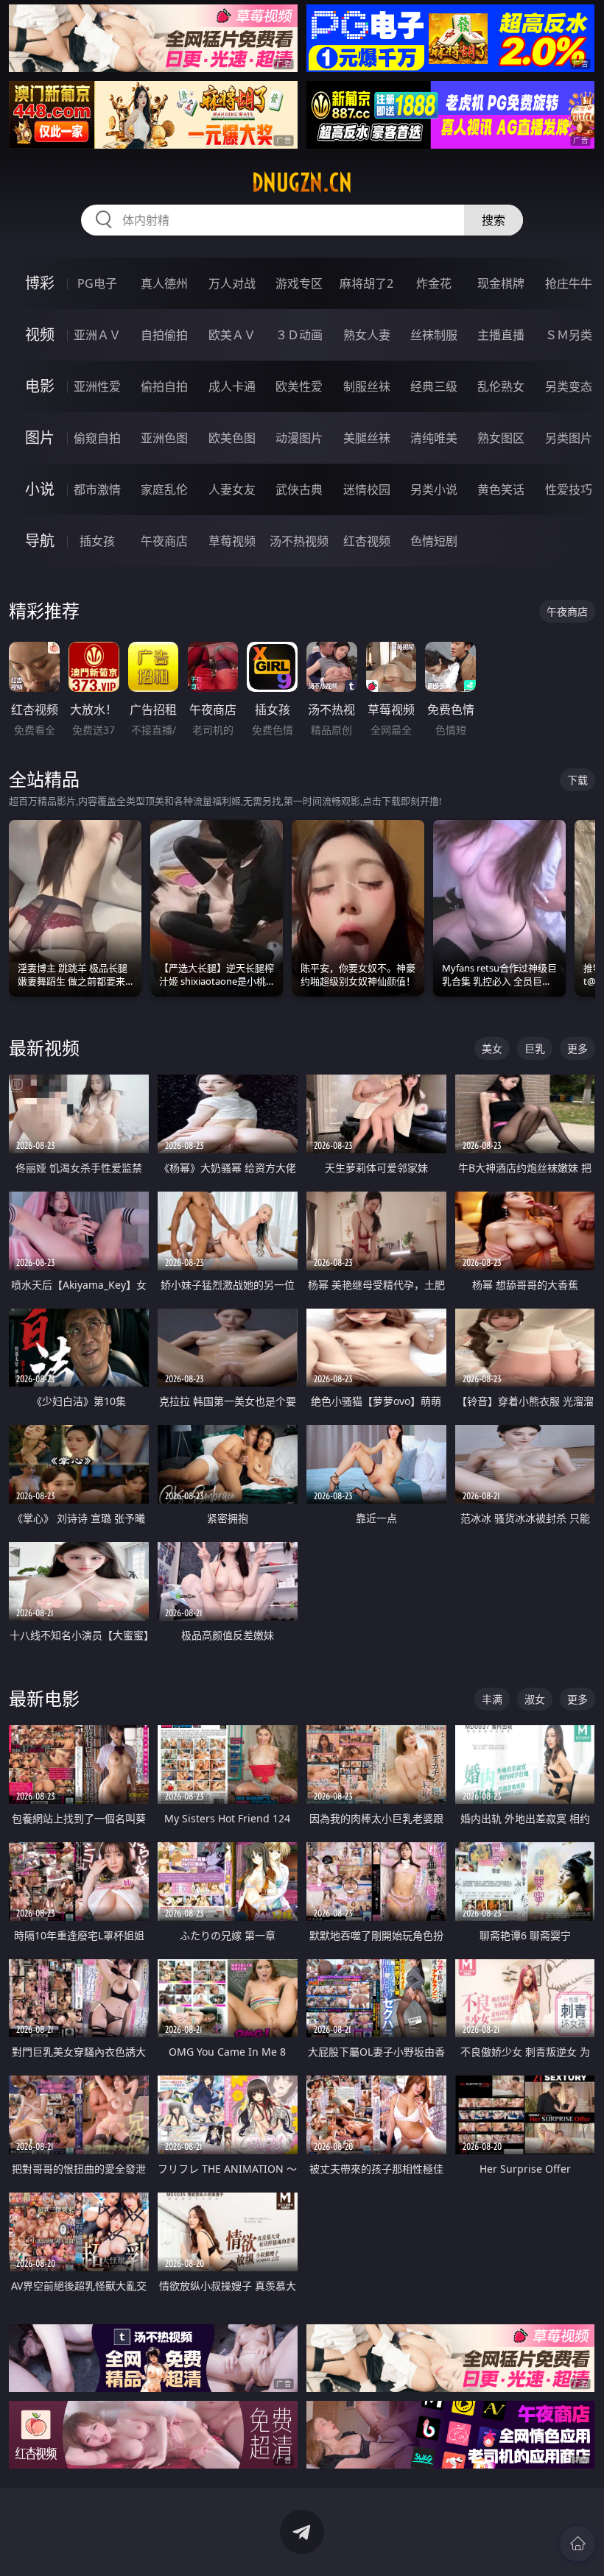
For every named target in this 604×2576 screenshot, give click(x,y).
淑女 (535, 1699)
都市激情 (97, 489)
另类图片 (569, 438)
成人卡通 (232, 386)
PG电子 (97, 283)
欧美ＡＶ (232, 335)
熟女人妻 (367, 335)
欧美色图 (232, 438)
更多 (577, 1048)
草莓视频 (232, 541)
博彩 (40, 283)
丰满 (492, 1699)
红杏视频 (367, 541)
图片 (40, 438)
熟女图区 (501, 438)
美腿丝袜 (367, 438)
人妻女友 (232, 489)
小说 (40, 489)
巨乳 (535, 1048)
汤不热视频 (299, 541)
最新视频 (44, 1048)
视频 (40, 335)
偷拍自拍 (164, 386)
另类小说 (434, 489)
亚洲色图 (164, 438)
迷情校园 (367, 489)
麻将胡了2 (366, 283)
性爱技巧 (569, 489)
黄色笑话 (501, 489)
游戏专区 (299, 283)
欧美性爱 (299, 386)
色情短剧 (434, 541)
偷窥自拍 (97, 438)
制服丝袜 (367, 386)
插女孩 (97, 541)
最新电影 (44, 1698)
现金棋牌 (501, 283)
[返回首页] (577, 2544)
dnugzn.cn (302, 183)
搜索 (494, 220)
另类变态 (569, 386)
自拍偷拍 (164, 335)
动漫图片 (299, 438)
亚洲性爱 (97, 386)
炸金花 (434, 283)
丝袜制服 (434, 335)
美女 (492, 1048)
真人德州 (164, 283)
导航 (40, 541)
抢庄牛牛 (569, 283)
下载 (577, 780)
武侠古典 (299, 489)
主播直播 (501, 335)
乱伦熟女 (501, 386)
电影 (40, 386)
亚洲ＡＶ (97, 335)
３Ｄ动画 (299, 335)
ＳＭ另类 (569, 335)
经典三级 (434, 386)
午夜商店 (164, 541)
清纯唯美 (434, 438)
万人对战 (232, 283)
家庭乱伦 (164, 489)
